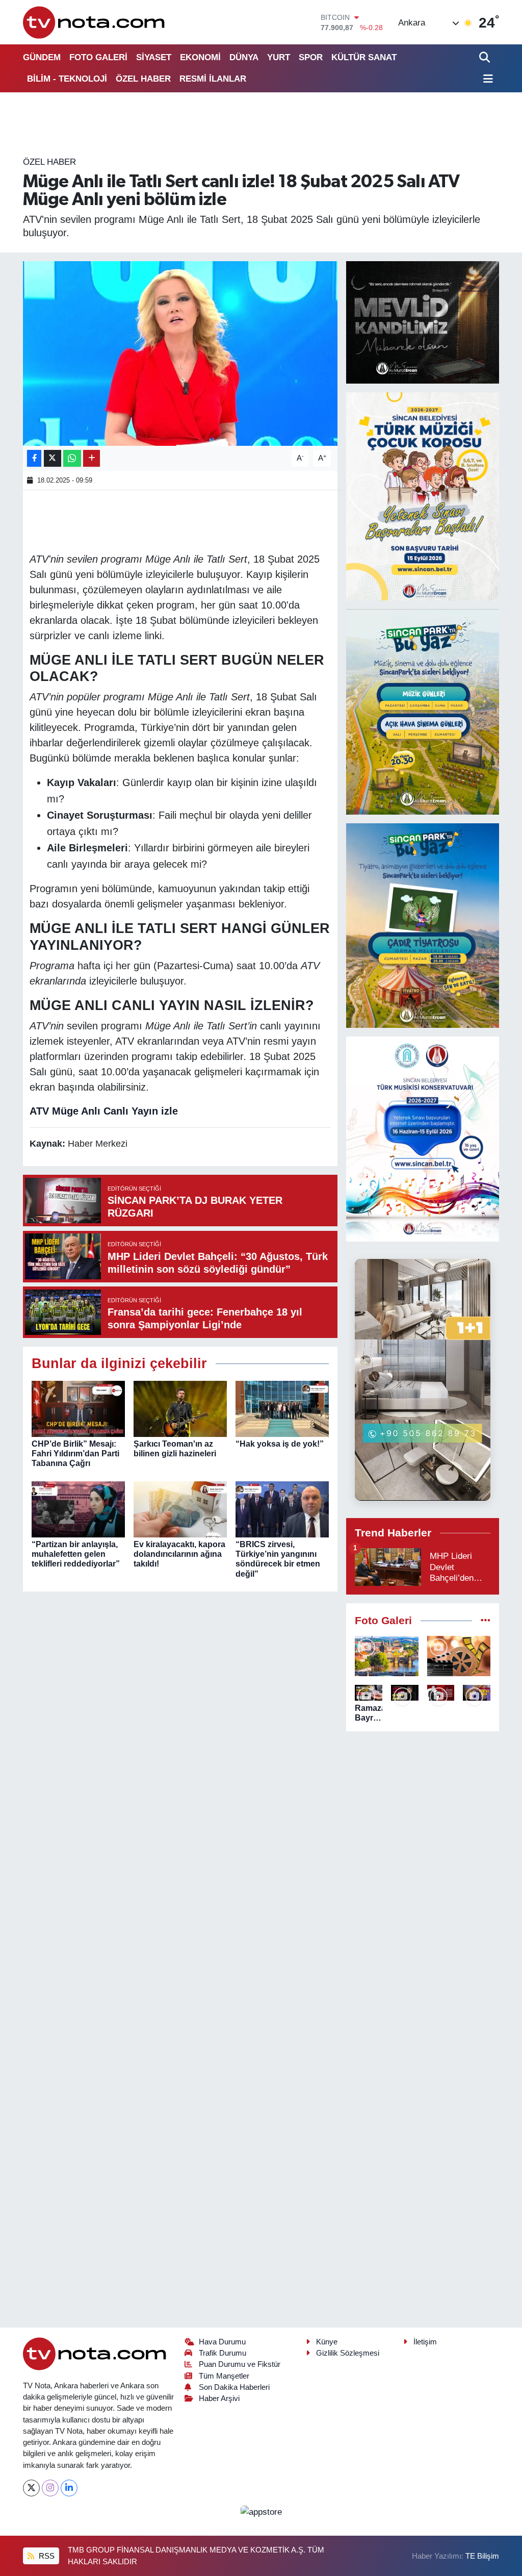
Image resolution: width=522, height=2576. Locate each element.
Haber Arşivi (219, 2398)
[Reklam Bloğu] (423, 322)
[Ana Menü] (486, 79)
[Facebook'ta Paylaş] (34, 458)
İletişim (425, 2342)
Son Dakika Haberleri (234, 2387)
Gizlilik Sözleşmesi (348, 2353)
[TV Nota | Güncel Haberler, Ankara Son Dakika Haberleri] (95, 22)
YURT (279, 57)
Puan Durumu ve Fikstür (240, 2364)
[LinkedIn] (69, 2488)
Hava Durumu (222, 2342)
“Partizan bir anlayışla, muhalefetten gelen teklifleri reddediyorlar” (76, 1554)
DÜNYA (244, 57)
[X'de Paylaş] (53, 458)
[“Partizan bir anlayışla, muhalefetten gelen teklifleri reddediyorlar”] (78, 1509)
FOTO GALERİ (98, 57)
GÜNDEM (42, 57)
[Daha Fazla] (92, 458)
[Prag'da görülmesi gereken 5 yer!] (387, 1656)
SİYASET (154, 57)
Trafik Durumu (223, 2353)
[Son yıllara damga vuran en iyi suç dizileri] (459, 1656)
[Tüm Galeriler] (486, 1621)
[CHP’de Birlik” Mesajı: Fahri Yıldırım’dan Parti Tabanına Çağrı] (78, 1408)
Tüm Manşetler (224, 2376)
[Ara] (486, 57)
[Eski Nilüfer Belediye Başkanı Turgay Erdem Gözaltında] (477, 1693)
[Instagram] (50, 2488)
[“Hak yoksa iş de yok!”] (282, 1408)
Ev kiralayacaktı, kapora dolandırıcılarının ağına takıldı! (179, 1554)
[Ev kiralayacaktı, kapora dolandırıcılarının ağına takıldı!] (180, 1509)
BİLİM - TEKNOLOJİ (67, 79)
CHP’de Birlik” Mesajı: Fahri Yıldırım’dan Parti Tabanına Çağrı (75, 1454)
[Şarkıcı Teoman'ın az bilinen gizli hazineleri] (180, 1408)
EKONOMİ (200, 57)
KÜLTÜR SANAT (364, 57)
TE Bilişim (482, 2556)
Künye (327, 2342)
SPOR (311, 57)
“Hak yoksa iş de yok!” (280, 1444)
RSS (46, 2556)
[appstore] (261, 2511)
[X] (31, 2488)
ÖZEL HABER (143, 79)
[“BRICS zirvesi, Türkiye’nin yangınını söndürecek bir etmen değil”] (282, 1509)
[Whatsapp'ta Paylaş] (72, 458)
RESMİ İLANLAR (213, 79)
